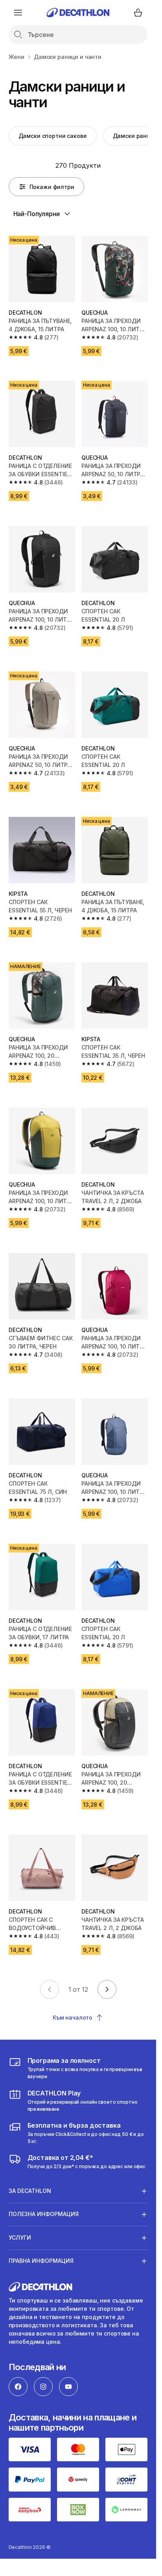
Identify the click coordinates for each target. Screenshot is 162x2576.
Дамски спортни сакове (53, 136)
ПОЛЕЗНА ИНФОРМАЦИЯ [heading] (44, 2214)
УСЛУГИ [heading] (20, 2237)
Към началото (73, 2017)
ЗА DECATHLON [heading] (30, 2191)
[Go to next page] (107, 1989)
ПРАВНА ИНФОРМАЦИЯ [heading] (41, 2261)
